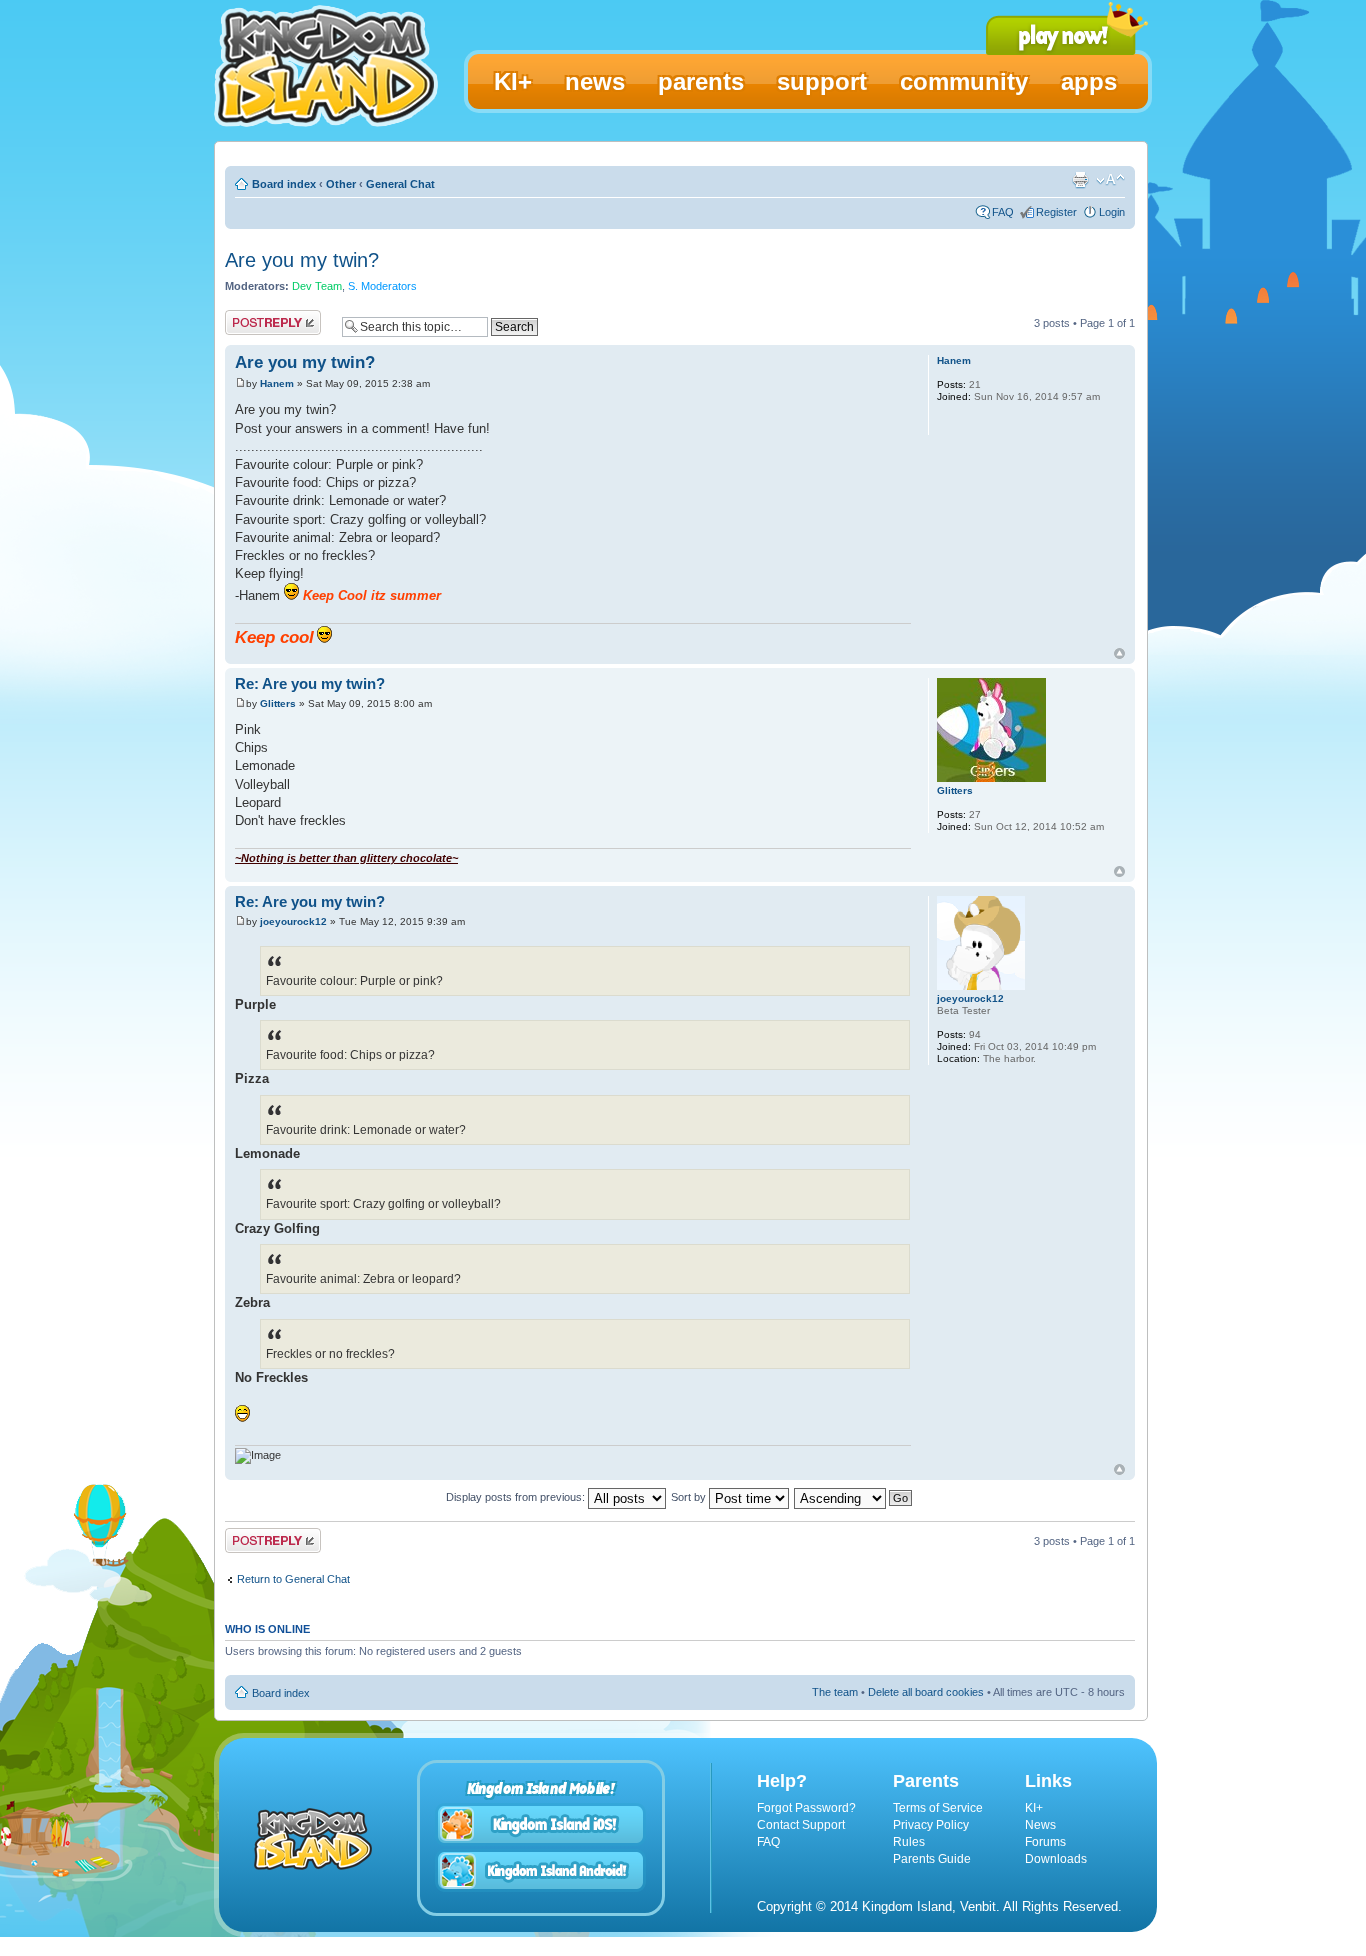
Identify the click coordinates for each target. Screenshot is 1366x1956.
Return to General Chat (293, 1579)
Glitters (278, 703)
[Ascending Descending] (854, 1497)
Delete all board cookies (926, 1692)
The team (835, 1692)
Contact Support (801, 1825)
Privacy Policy (931, 1825)
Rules (909, 1842)
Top (1119, 653)
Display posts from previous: (517, 1497)
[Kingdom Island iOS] (541, 1824)
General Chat (400, 184)
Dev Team (317, 286)
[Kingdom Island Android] (541, 1870)
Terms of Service (938, 1808)
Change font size (1110, 180)
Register (1056, 212)
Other (341, 184)
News (1040, 1825)
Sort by (690, 1497)
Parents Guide (932, 1859)
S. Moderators (382, 286)
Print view (1080, 180)
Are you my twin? (302, 260)
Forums (1045, 1842)
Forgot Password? (806, 1808)
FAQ (1003, 212)
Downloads (1056, 1859)
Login (1112, 212)
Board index (284, 184)
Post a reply (254, 318)
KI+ (1034, 1808)
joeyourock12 (293, 921)
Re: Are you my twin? (310, 683)
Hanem (277, 383)
